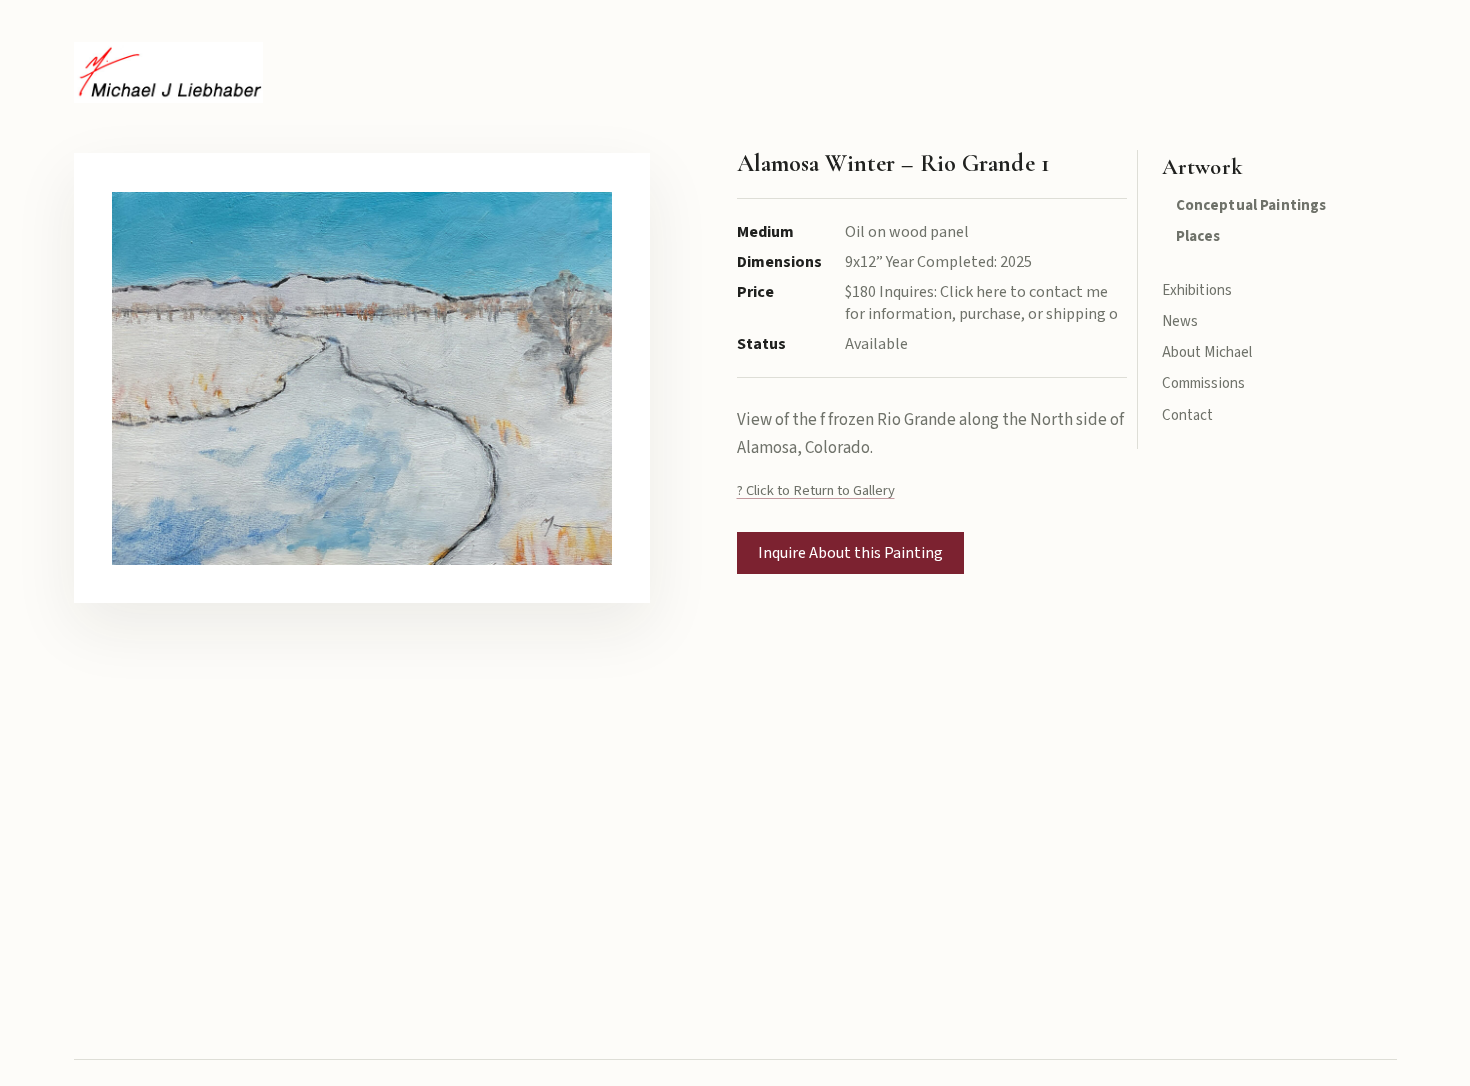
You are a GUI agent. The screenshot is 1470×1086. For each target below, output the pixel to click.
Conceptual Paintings (1251, 205)
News (1180, 321)
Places (1198, 236)
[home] (168, 72)
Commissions (1204, 383)
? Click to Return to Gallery (816, 490)
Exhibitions (1197, 290)
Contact (1188, 415)
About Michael (1207, 352)
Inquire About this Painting (850, 553)
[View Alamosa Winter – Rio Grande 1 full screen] (362, 378)
